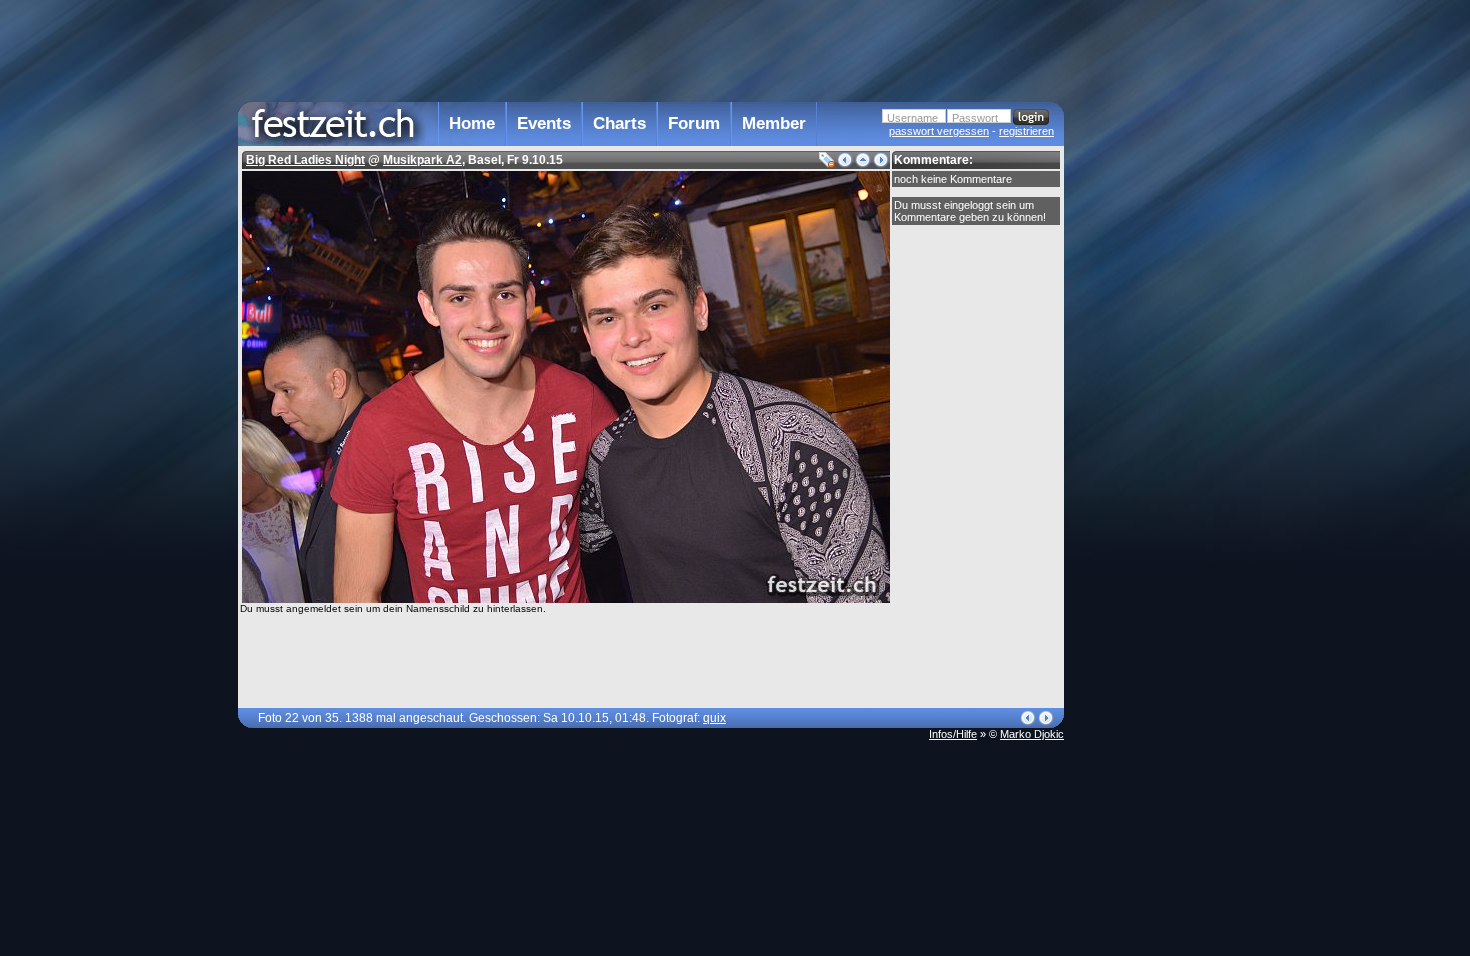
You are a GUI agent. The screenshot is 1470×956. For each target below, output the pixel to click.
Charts (619, 123)
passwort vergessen (939, 131)
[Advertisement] (1152, 403)
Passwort (975, 118)
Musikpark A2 (422, 160)
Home (472, 123)
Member (774, 123)
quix (714, 718)
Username (912, 118)
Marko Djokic (1032, 734)
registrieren (1026, 131)
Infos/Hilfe (953, 734)
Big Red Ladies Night (305, 160)
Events (544, 123)
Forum (694, 123)
